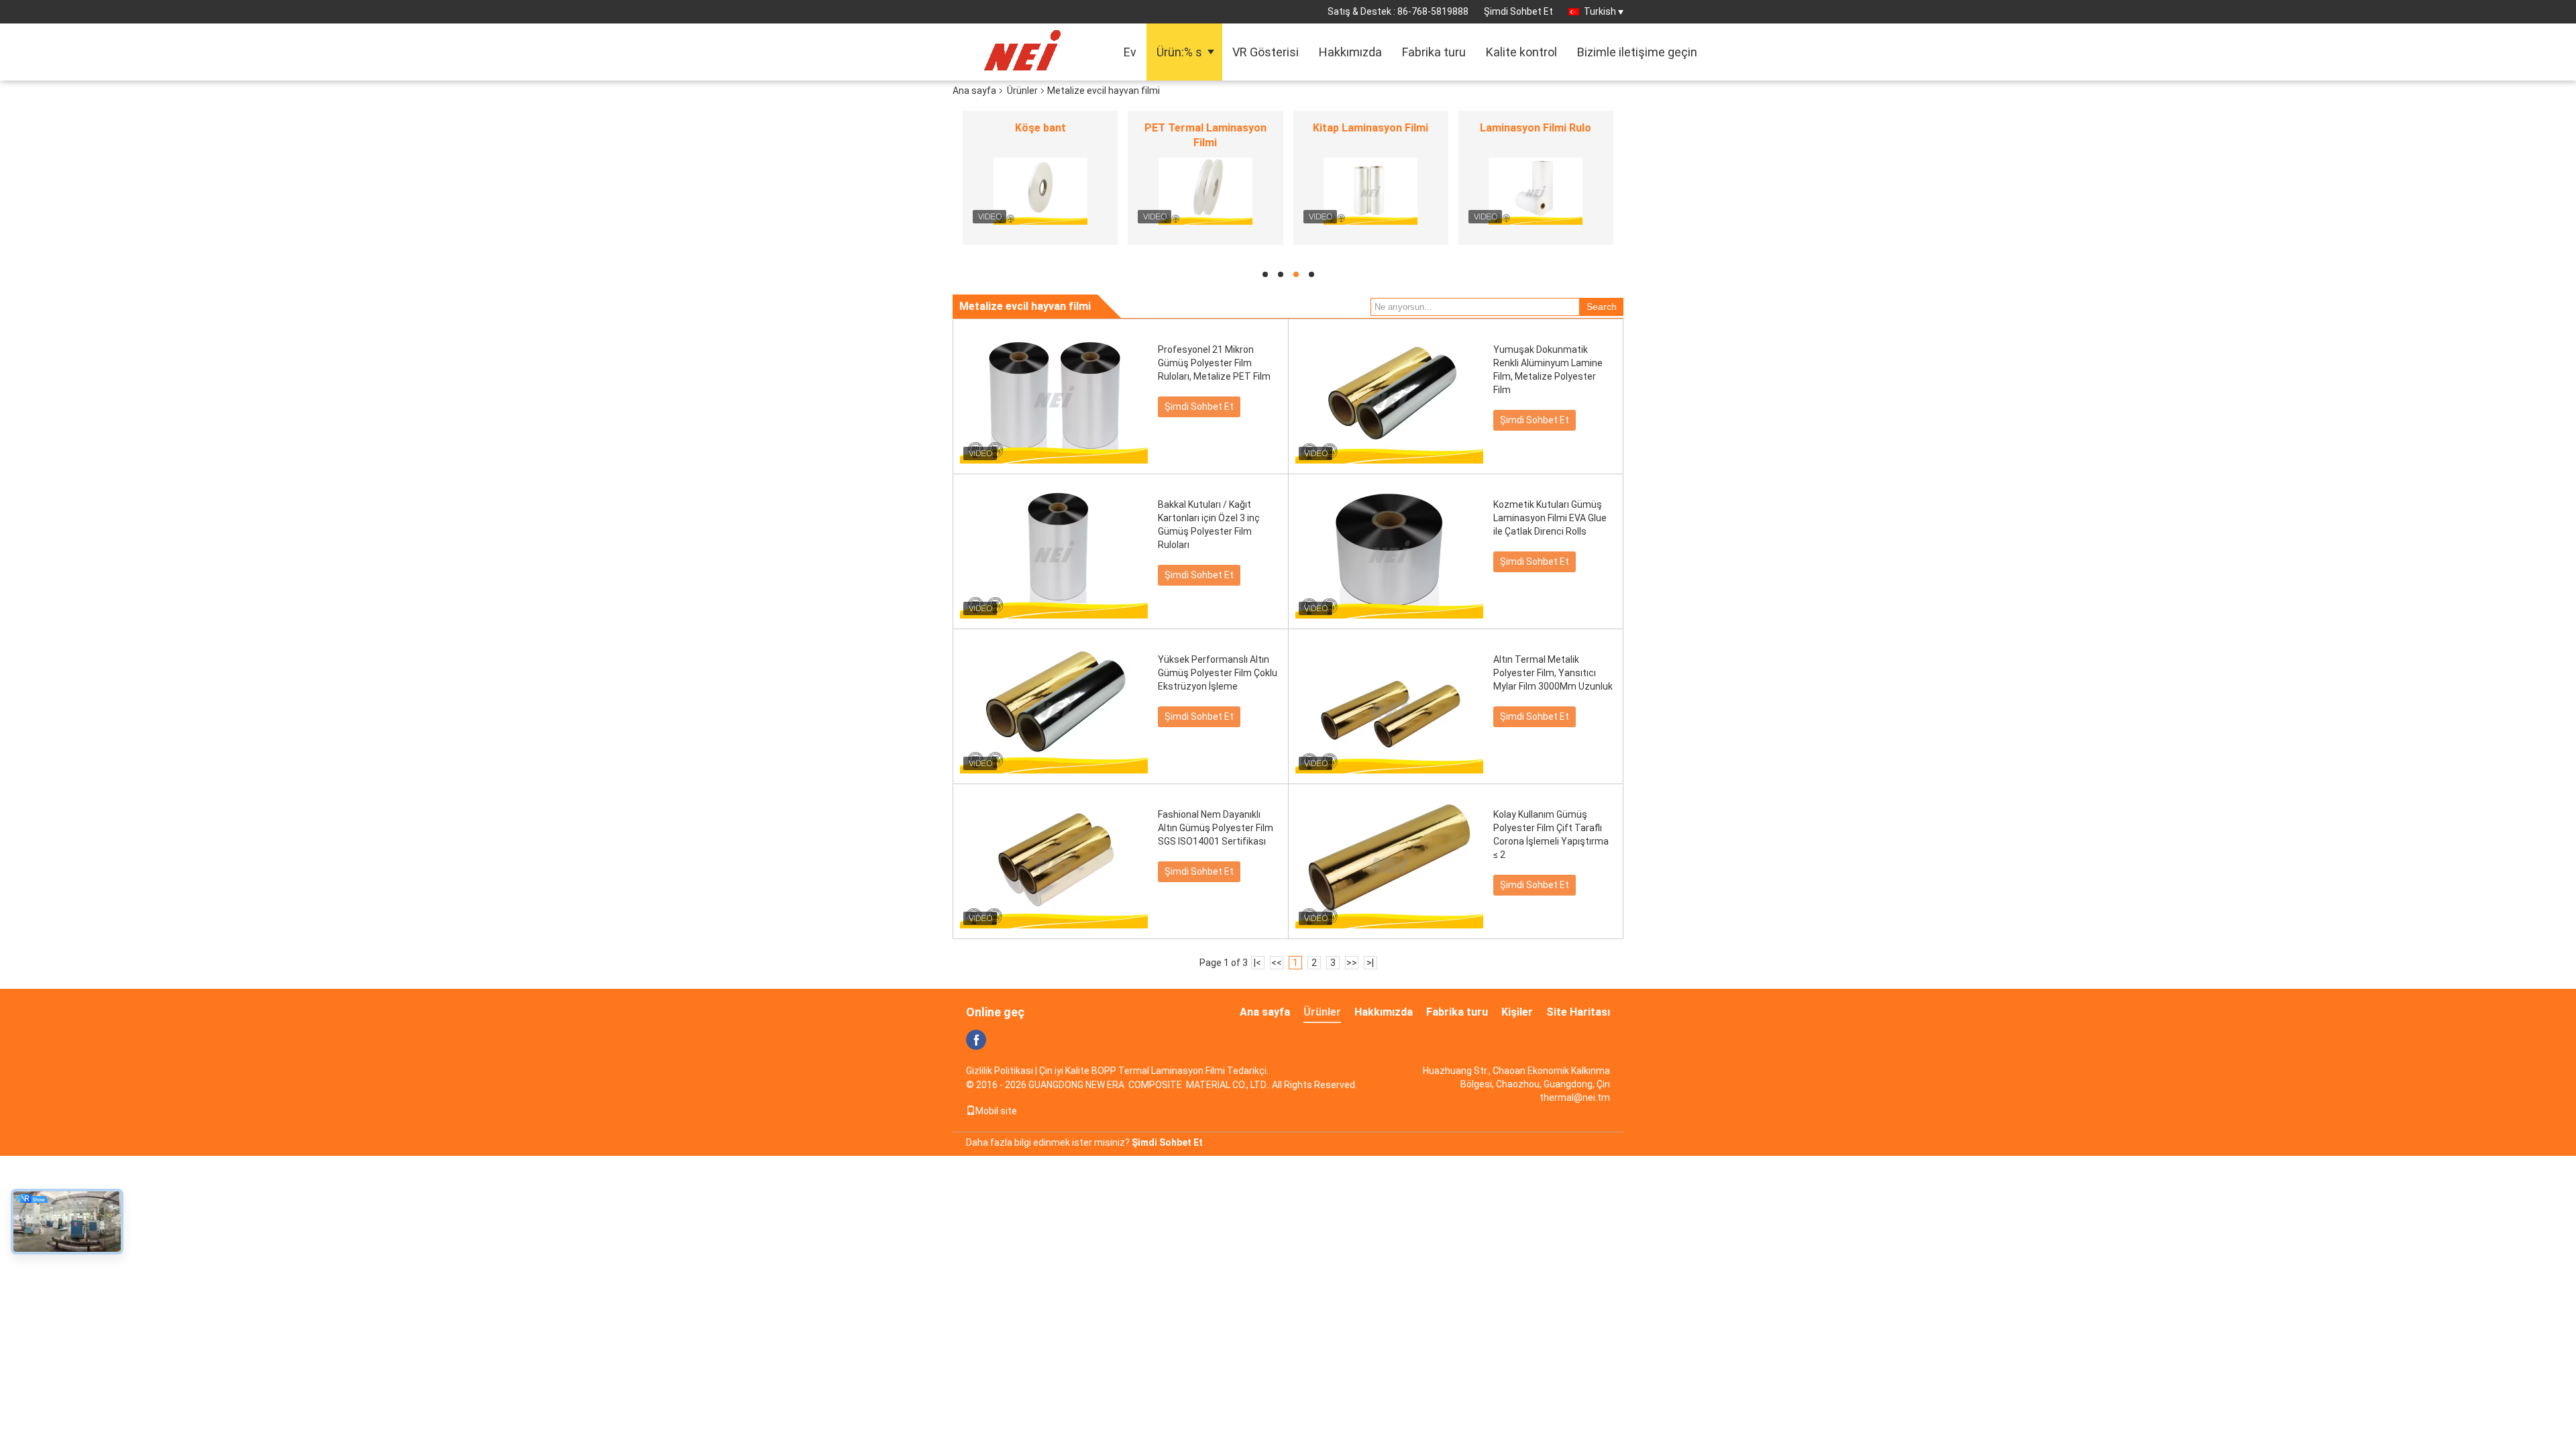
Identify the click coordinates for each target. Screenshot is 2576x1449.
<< (1277, 963)
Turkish (1600, 11)
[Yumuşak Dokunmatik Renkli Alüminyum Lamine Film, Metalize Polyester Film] (1389, 396)
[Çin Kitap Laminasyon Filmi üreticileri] (1371, 191)
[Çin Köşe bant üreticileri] (1040, 191)
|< (1257, 963)
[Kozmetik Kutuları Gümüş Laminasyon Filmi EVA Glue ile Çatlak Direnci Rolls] (1389, 551)
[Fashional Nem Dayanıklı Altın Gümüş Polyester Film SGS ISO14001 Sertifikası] (1054, 861)
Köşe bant (1040, 128)
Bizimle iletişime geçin (1637, 52)
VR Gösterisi (1266, 52)
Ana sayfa (974, 91)
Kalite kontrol (1521, 52)
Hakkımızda (1350, 52)
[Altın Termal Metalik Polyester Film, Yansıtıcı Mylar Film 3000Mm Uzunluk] (1389, 706)
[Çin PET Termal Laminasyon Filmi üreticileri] (1205, 191)
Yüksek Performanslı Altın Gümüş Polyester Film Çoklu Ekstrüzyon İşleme (1218, 673)
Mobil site (996, 1111)
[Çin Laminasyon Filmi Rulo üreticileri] (1536, 191)
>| (1370, 963)
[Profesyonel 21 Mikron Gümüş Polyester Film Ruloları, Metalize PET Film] (1054, 396)
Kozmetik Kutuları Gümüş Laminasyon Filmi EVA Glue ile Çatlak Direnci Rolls (1550, 518)
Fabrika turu (1434, 52)
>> (1352, 963)
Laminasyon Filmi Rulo (1536, 128)
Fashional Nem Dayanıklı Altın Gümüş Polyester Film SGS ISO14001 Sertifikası (1216, 828)
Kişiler (1517, 1012)
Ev (1130, 52)
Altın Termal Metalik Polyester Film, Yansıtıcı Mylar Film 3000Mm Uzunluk (1553, 673)
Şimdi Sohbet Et (1518, 11)
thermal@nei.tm (1575, 1097)
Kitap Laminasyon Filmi (1371, 128)
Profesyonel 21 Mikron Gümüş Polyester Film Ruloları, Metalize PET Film (1214, 363)
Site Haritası (1578, 1012)
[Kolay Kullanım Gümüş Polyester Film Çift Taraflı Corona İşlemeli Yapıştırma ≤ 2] (1389, 861)
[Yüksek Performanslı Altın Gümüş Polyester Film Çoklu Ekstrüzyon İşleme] (1054, 706)
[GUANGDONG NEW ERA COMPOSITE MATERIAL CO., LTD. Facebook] (976, 1040)
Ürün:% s (1179, 52)
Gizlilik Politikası (1000, 1071)
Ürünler (1022, 91)
